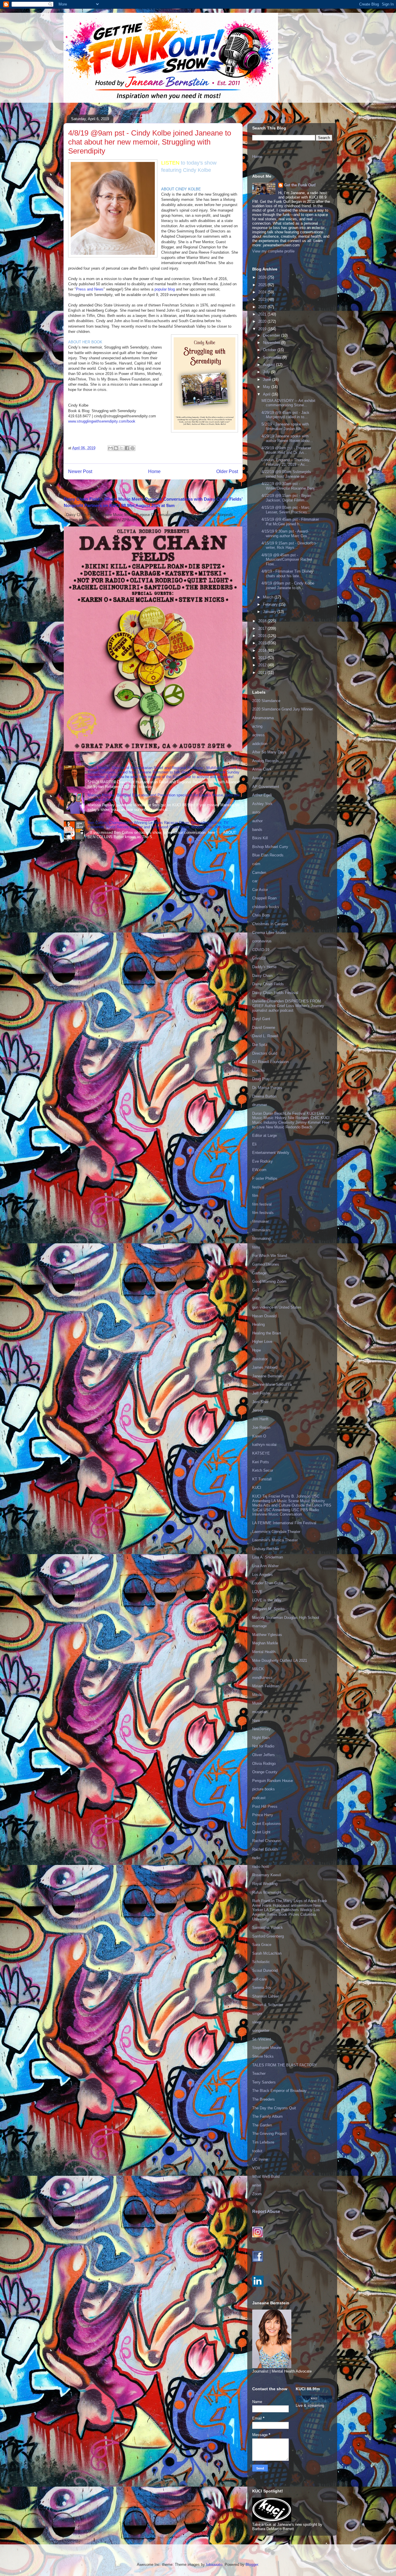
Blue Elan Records (268, 855)
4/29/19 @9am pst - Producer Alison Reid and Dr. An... (286, 450)
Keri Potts (261, 1462)
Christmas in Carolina (270, 924)
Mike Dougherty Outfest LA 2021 (280, 1660)
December (272, 335)
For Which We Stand (270, 1256)
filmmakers (261, 1230)
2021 (263, 314)
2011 (263, 673)
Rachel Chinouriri (266, 1841)
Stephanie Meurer (267, 2048)
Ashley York (262, 804)
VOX (256, 2168)
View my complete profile (273, 251)
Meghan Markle (265, 1643)
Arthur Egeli (262, 795)
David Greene (264, 1028)
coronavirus (262, 941)
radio (256, 1858)
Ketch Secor (263, 1470)
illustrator (260, 1359)
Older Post (227, 471)
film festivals (263, 1213)
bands (257, 830)
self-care (259, 1979)
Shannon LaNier (266, 1996)
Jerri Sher (260, 1402)
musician (260, 1712)
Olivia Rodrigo (264, 1764)
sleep (257, 2022)
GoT (256, 1290)
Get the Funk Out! (300, 185)
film (255, 1196)
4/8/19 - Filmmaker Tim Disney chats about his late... (287, 574)
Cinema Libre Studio (269, 933)
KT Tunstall (262, 1479)
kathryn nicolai (264, 1445)
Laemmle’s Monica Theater (275, 1540)
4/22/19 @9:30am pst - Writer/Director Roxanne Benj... (290, 486)
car (255, 881)
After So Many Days (269, 752)
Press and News (90, 289)
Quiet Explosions (267, 1824)
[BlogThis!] (116, 448)
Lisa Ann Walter (265, 1566)
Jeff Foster (261, 1393)
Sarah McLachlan (267, 1953)
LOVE (257, 1592)
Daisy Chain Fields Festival (275, 993)
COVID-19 (261, 950)
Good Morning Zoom (269, 1281)
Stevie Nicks (263, 2056)
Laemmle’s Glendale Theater (276, 1532)
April (267, 394)
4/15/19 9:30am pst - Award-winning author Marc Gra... (286, 534)
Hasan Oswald (264, 1316)
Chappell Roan (264, 898)
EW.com (259, 1170)
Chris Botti (261, 915)
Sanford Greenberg (268, 1936)
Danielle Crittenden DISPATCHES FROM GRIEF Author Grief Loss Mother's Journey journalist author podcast (288, 1006)
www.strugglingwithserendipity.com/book (102, 421)
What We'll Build (266, 2177)
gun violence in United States (277, 1307)
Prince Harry (263, 1815)
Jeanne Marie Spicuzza (272, 1384)
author (257, 821)
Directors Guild (265, 1053)
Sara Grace (262, 1945)
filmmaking (261, 1239)
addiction (260, 744)
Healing (258, 1324)
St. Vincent (262, 2039)
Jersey (258, 1410)
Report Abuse (266, 2211)
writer (257, 2185)
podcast (259, 1798)
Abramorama (263, 718)
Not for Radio (263, 1746)
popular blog (165, 289)
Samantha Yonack (268, 1928)
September (273, 357)
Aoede (258, 778)
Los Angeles (263, 1575)
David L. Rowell (265, 1036)
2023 (263, 299)
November (272, 343)
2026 (263, 277)
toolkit (257, 2151)
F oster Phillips (265, 1178)
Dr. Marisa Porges (267, 1088)
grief (256, 1299)
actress (258, 735)
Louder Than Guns (268, 1583)
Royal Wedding (265, 1884)
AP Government (266, 787)
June (268, 379)
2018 (263, 621)
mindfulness (262, 1678)
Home (154, 471)
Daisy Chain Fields (268, 984)
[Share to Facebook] (127, 448)
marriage (259, 1626)
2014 (263, 651)
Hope (257, 1350)
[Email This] (110, 448)
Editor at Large (265, 1135)
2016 (263, 636)
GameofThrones (266, 1264)
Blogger (252, 2565)
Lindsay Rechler (266, 1549)
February (271, 604)
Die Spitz (260, 1045)
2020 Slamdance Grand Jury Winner (283, 709)
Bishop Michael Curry (270, 847)
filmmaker (260, 1221)
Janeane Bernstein (268, 1376)
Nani (256, 1721)
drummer (260, 1105)
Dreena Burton (264, 1096)
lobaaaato (214, 2565)
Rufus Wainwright (267, 1892)
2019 (263, 329)
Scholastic (261, 1962)
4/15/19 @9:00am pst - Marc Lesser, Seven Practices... (286, 510)
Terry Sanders (264, 2082)
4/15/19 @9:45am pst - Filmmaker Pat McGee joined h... (290, 522)
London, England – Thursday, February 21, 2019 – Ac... (286, 462)
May (267, 387)
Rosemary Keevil (267, 1875)
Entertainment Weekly (271, 1153)
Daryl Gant (261, 1019)
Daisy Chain (262, 976)
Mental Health (264, 1652)
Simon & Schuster (268, 2005)
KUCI (257, 1488)
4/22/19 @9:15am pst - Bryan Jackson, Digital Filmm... (286, 498)
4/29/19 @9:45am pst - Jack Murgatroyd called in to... (285, 415)
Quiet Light (261, 1832)
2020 (263, 321)
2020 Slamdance (266, 701)
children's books (266, 907)
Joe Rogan (261, 1427)
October (270, 350)
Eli (254, 1144)
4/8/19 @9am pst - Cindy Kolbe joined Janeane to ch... (288, 586)
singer (257, 2013)
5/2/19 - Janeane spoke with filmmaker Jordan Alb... (285, 426)
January (270, 612)
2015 (263, 643)
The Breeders (264, 2099)
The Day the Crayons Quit (274, 2108)
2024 (263, 292)
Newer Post (80, 471)
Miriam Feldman (266, 1686)
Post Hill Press (265, 1806)
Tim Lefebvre (263, 2142)
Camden (259, 873)
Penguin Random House (273, 1781)
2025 (263, 285)
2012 (263, 665)
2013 (263, 658)
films (256, 1247)
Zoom (257, 2194)
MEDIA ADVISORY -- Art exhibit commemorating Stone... (288, 403)
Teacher (259, 2073)
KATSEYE (261, 1453)
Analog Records (266, 761)
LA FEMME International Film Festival (284, 1523)
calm (256, 864)
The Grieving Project (269, 2134)
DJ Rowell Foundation (270, 1062)
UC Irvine (260, 2159)
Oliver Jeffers (264, 1755)
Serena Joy (262, 1988)
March (269, 597)
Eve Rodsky (263, 1161)
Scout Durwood (265, 1970)
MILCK (258, 1669)
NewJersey (261, 1729)
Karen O (259, 1436)
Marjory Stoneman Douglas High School (286, 1618)
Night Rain (261, 1738)
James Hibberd (265, 1367)
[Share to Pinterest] (132, 448)
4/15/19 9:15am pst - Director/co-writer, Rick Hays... (289, 545)
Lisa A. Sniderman (268, 1557)
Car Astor (260, 890)
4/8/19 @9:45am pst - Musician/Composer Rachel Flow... (287, 560)
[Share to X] (121, 448)
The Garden (262, 2125)
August (269, 365)
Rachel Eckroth (265, 1849)
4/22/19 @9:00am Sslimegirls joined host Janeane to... (286, 474)
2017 (263, 628)
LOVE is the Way (267, 1600)
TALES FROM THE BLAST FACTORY (285, 2065)
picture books (264, 1789)
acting (257, 726)
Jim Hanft (260, 1419)
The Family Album (267, 2116)
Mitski (257, 1695)
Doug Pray (261, 1079)
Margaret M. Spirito (268, 1609)
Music (257, 1703)
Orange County (265, 1772)
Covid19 (259, 958)
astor (256, 812)
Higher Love (262, 1342)
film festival (262, 1204)
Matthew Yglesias (267, 1635)
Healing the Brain (267, 1333)
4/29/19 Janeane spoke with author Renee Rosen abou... (287, 438)
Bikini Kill (260, 838)
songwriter (261, 2031)
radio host (260, 1867)
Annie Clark (262, 769)
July (267, 372)
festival (258, 1187)
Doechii (258, 1070)
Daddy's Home (264, 967)
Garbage (259, 1273)
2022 (263, 307)
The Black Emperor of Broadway (279, 2091)
